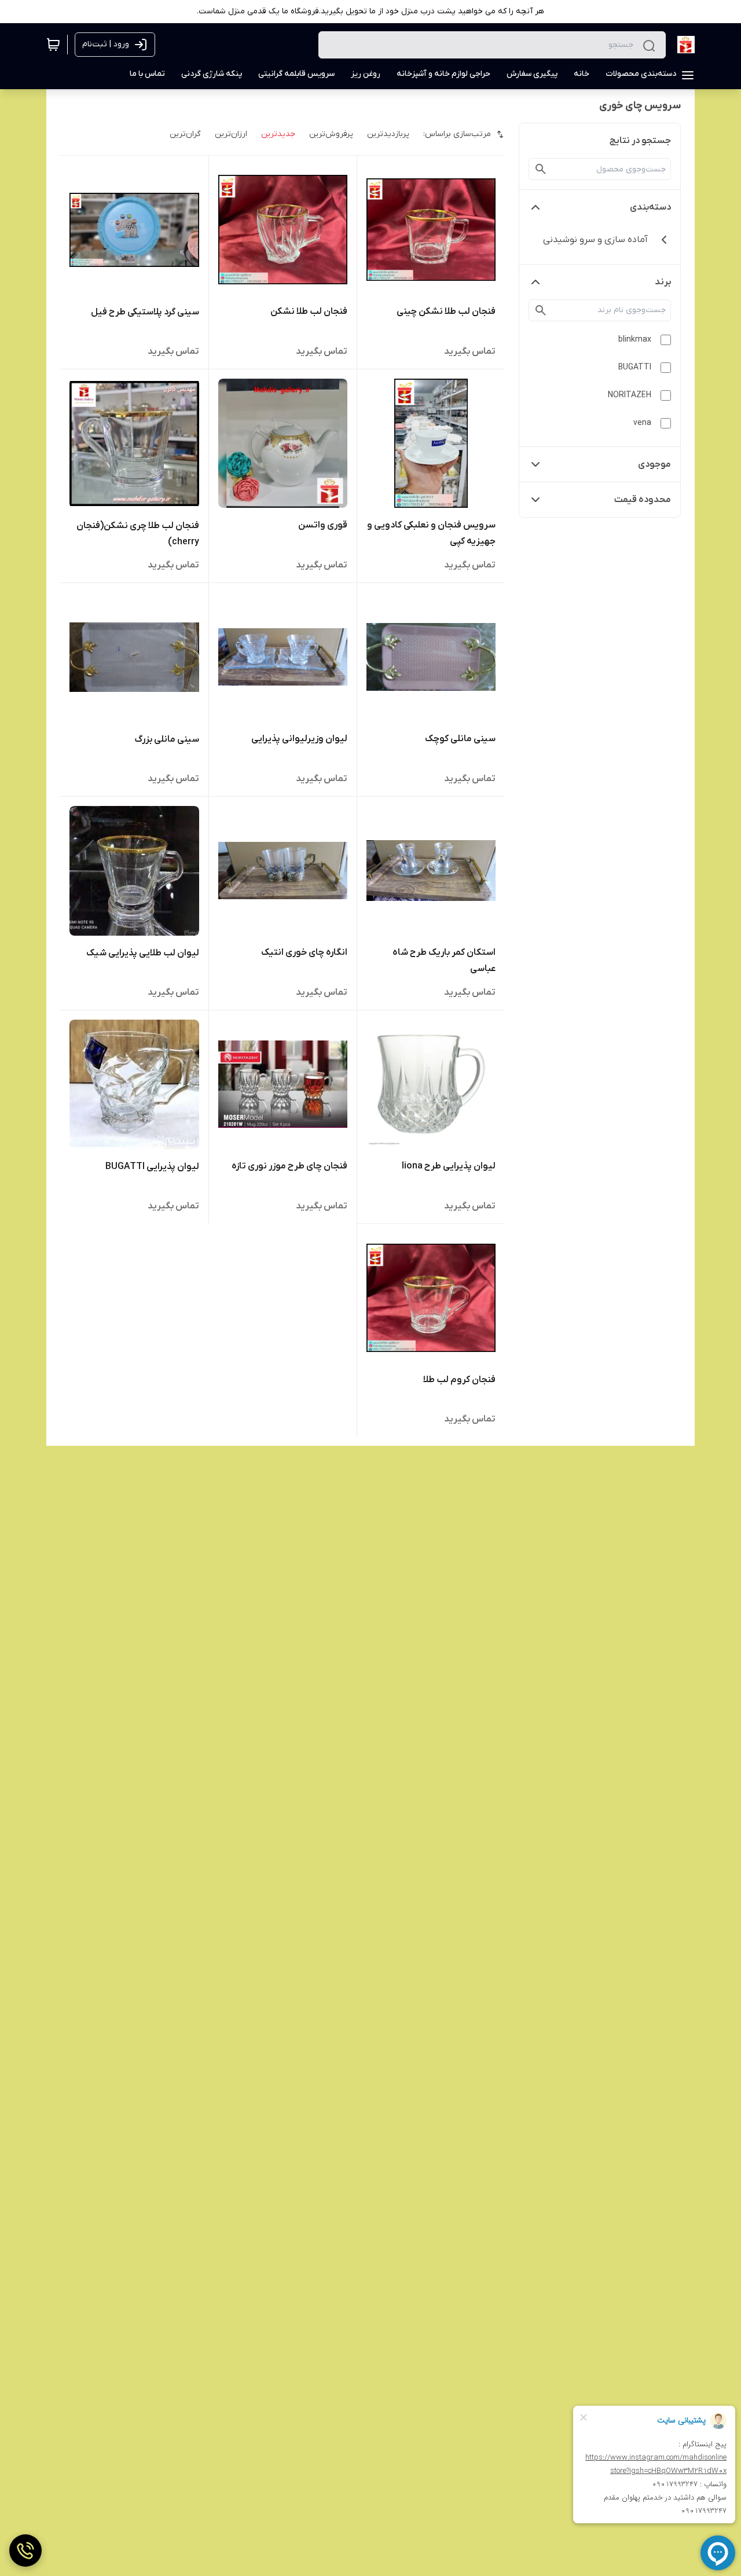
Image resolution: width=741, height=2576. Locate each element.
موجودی (654, 464)
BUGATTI (635, 367)
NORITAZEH (630, 395)
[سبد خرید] (53, 45)
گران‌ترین (185, 134)
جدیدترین (278, 134)
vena (642, 423)
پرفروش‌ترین (331, 134)
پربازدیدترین (388, 134)
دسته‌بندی (650, 207)
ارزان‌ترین (231, 134)
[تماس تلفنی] (25, 2551)
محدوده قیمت (643, 500)
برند (663, 282)
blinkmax (635, 340)
